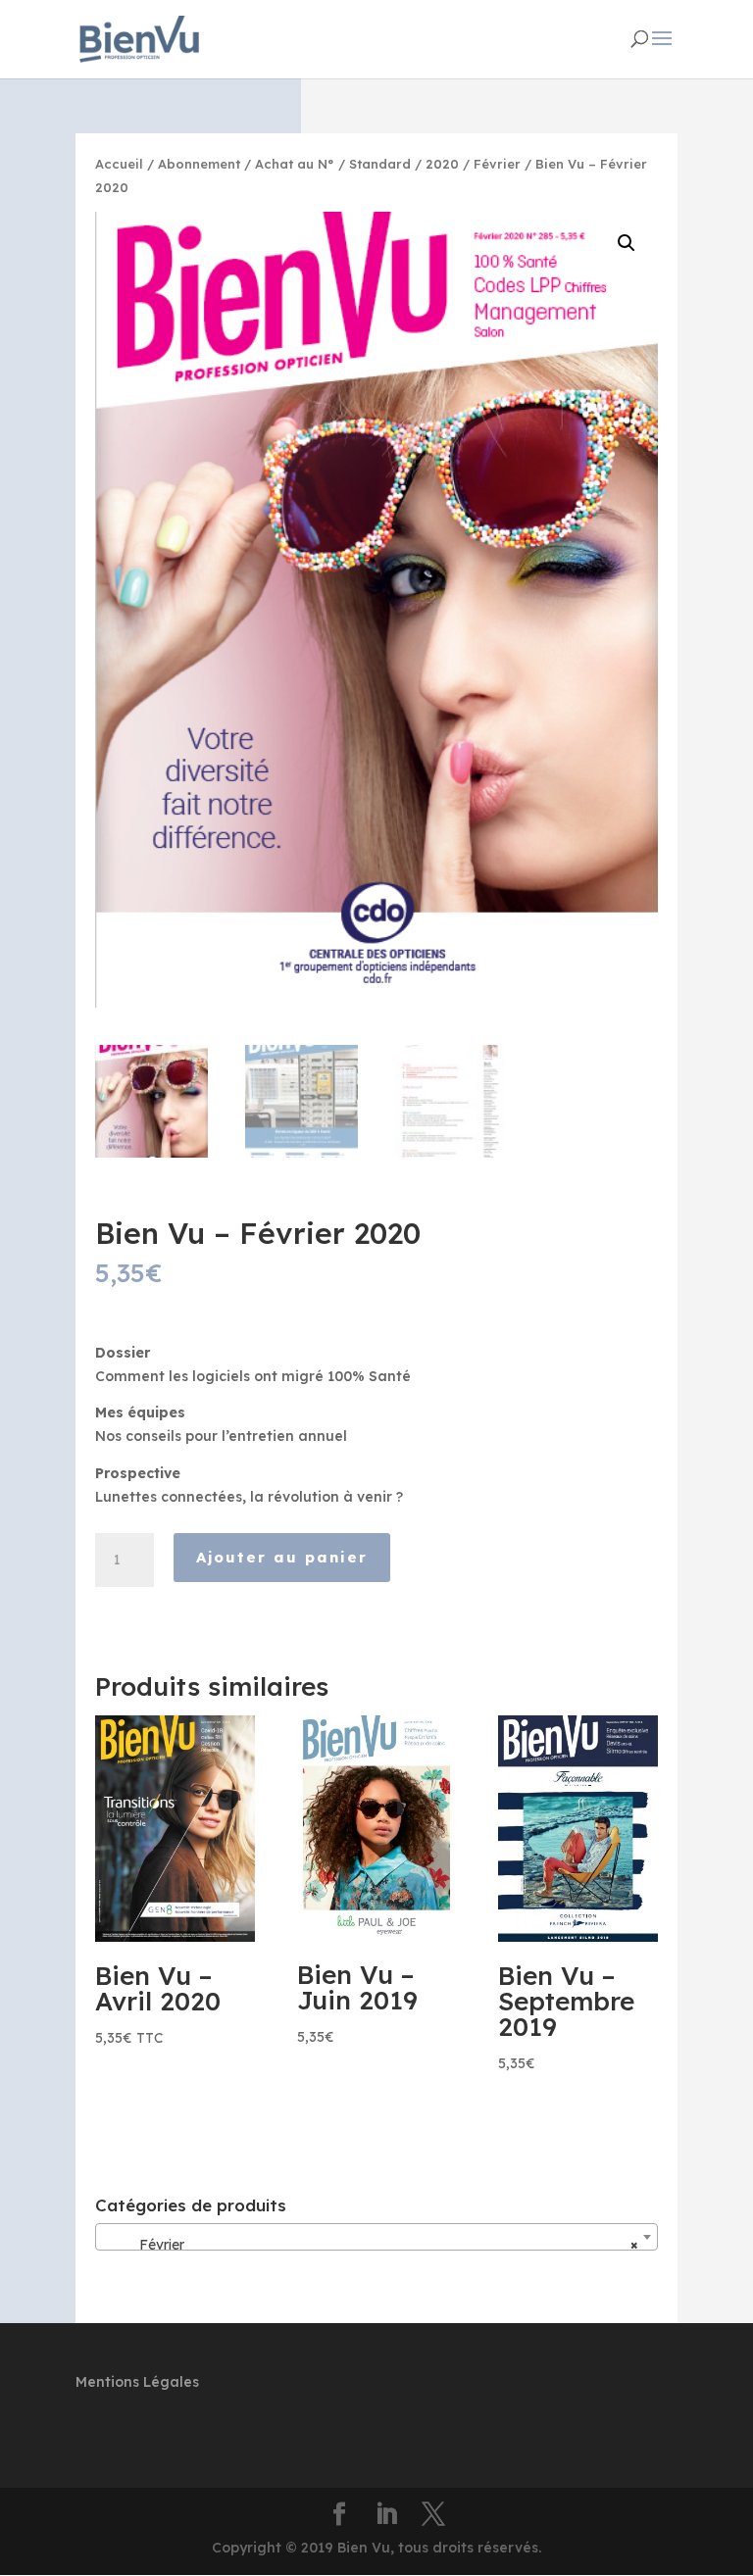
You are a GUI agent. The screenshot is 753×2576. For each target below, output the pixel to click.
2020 (442, 164)
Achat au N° (295, 164)
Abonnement (199, 164)
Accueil (119, 164)
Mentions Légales (137, 2382)
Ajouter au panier (282, 1557)
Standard (380, 164)
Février (497, 164)
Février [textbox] (371, 2245)
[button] (627, 243)
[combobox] (376, 2237)
